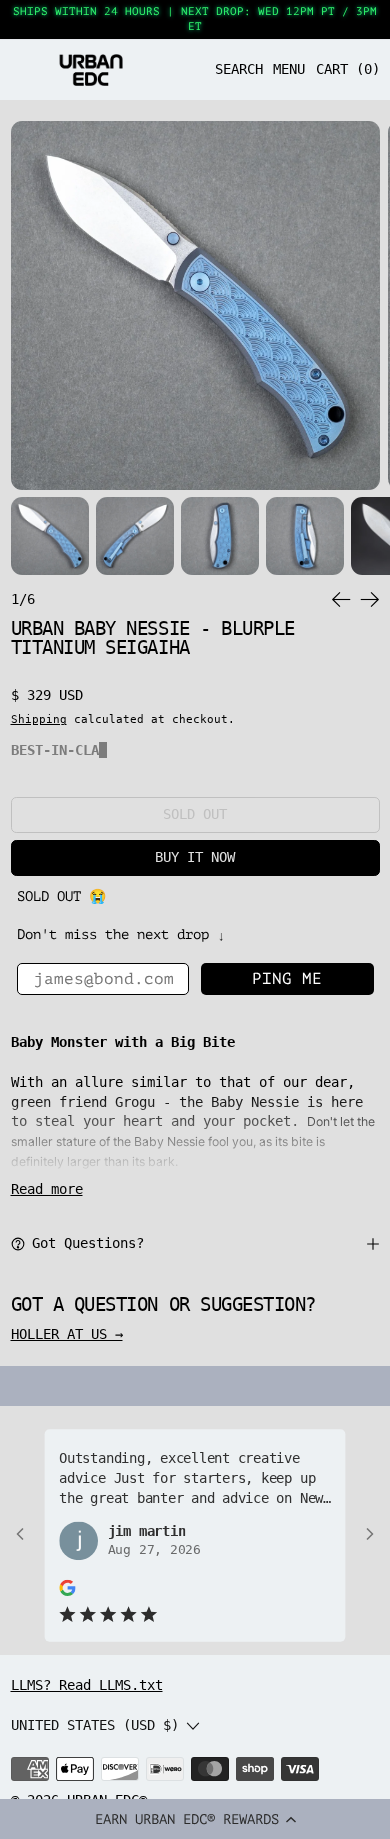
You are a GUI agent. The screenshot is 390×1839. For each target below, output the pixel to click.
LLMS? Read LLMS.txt (87, 1685)
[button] (195, 1819)
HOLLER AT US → (67, 1334)
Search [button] (239, 69)
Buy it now (195, 857)
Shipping (39, 719)
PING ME (287, 979)
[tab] (50, 536)
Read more (47, 1189)
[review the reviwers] (67, 1587)
